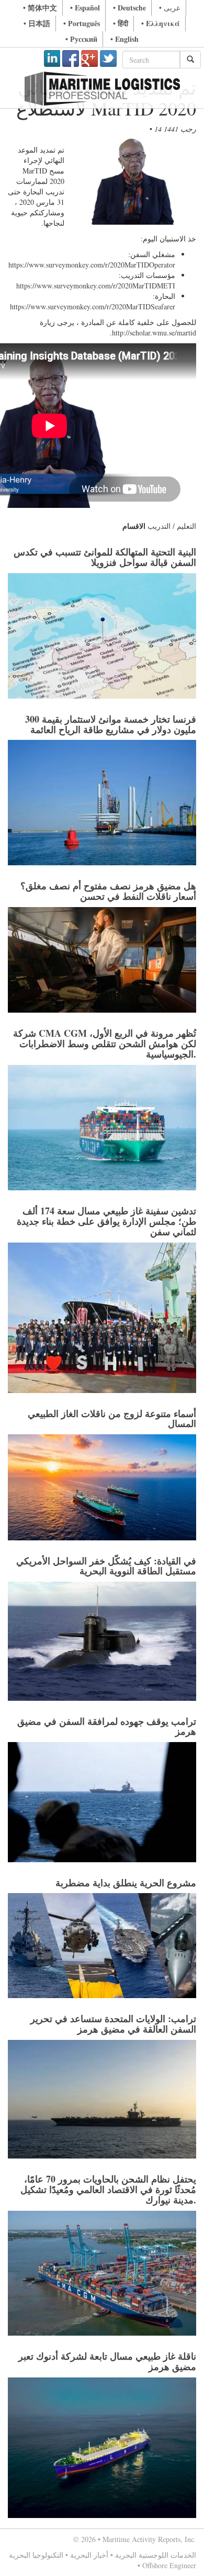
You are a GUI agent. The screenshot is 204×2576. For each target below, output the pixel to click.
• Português (82, 23)
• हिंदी (121, 23)
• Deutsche (129, 8)
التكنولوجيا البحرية (36, 2555)
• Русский (81, 39)
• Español (85, 8)
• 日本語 (37, 23)
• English (124, 39)
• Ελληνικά (161, 23)
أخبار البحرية (89, 2555)
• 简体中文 (40, 8)
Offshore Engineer (169, 2565)
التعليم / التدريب (172, 526)
